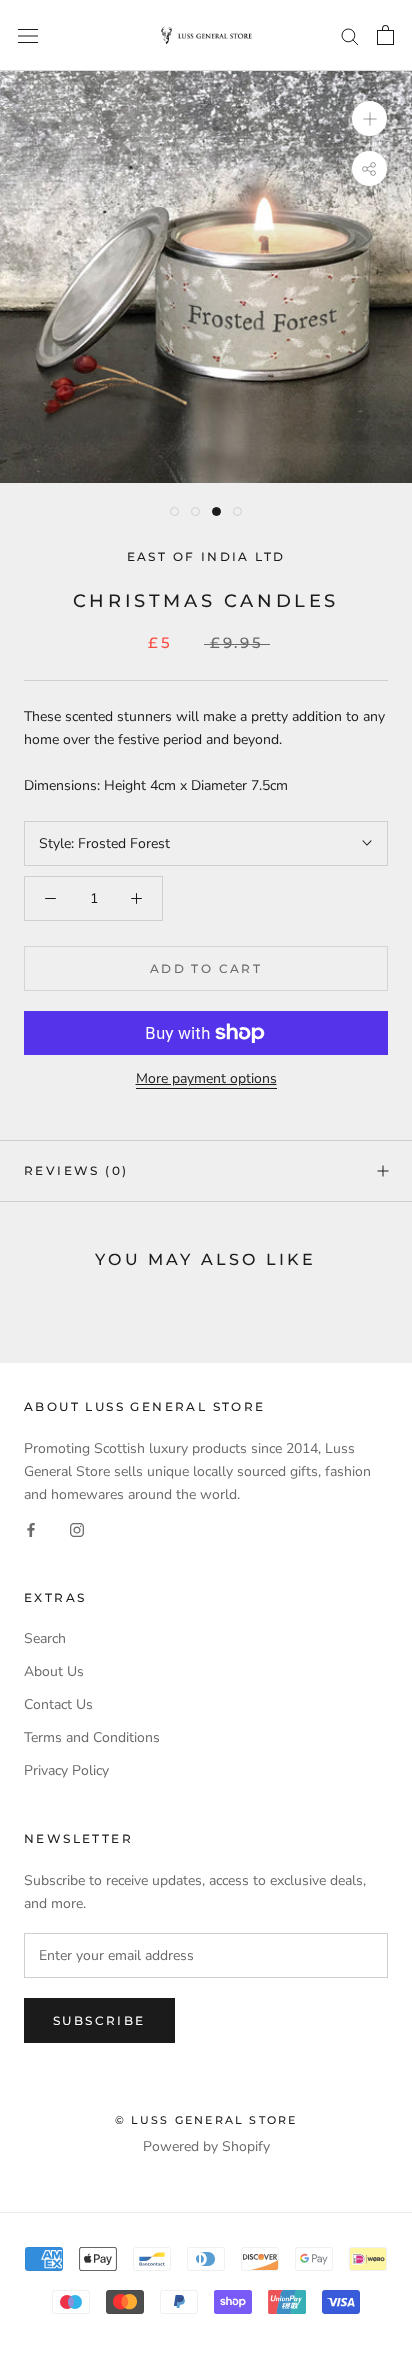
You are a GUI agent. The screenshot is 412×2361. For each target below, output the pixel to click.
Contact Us (58, 1704)
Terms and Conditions (92, 1737)
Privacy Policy (66, 1770)
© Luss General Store (206, 2120)
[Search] (350, 35)
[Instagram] (77, 1528)
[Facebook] (31, 1528)
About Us (54, 1671)
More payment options (206, 1078)
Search (45, 1638)
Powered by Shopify (206, 2146)
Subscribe (99, 2020)
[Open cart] (385, 35)
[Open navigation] (28, 35)
